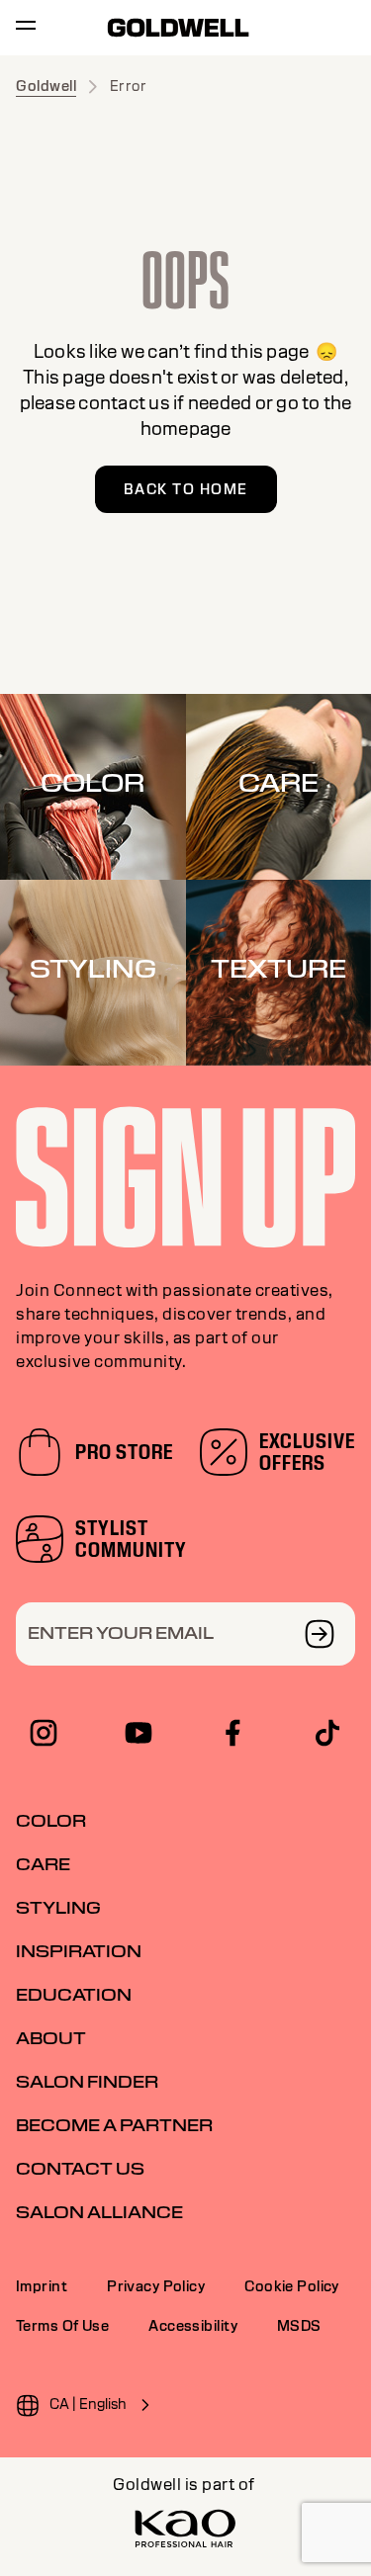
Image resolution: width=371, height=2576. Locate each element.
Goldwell (46, 86)
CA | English (88, 2404)
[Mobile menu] (26, 28)
